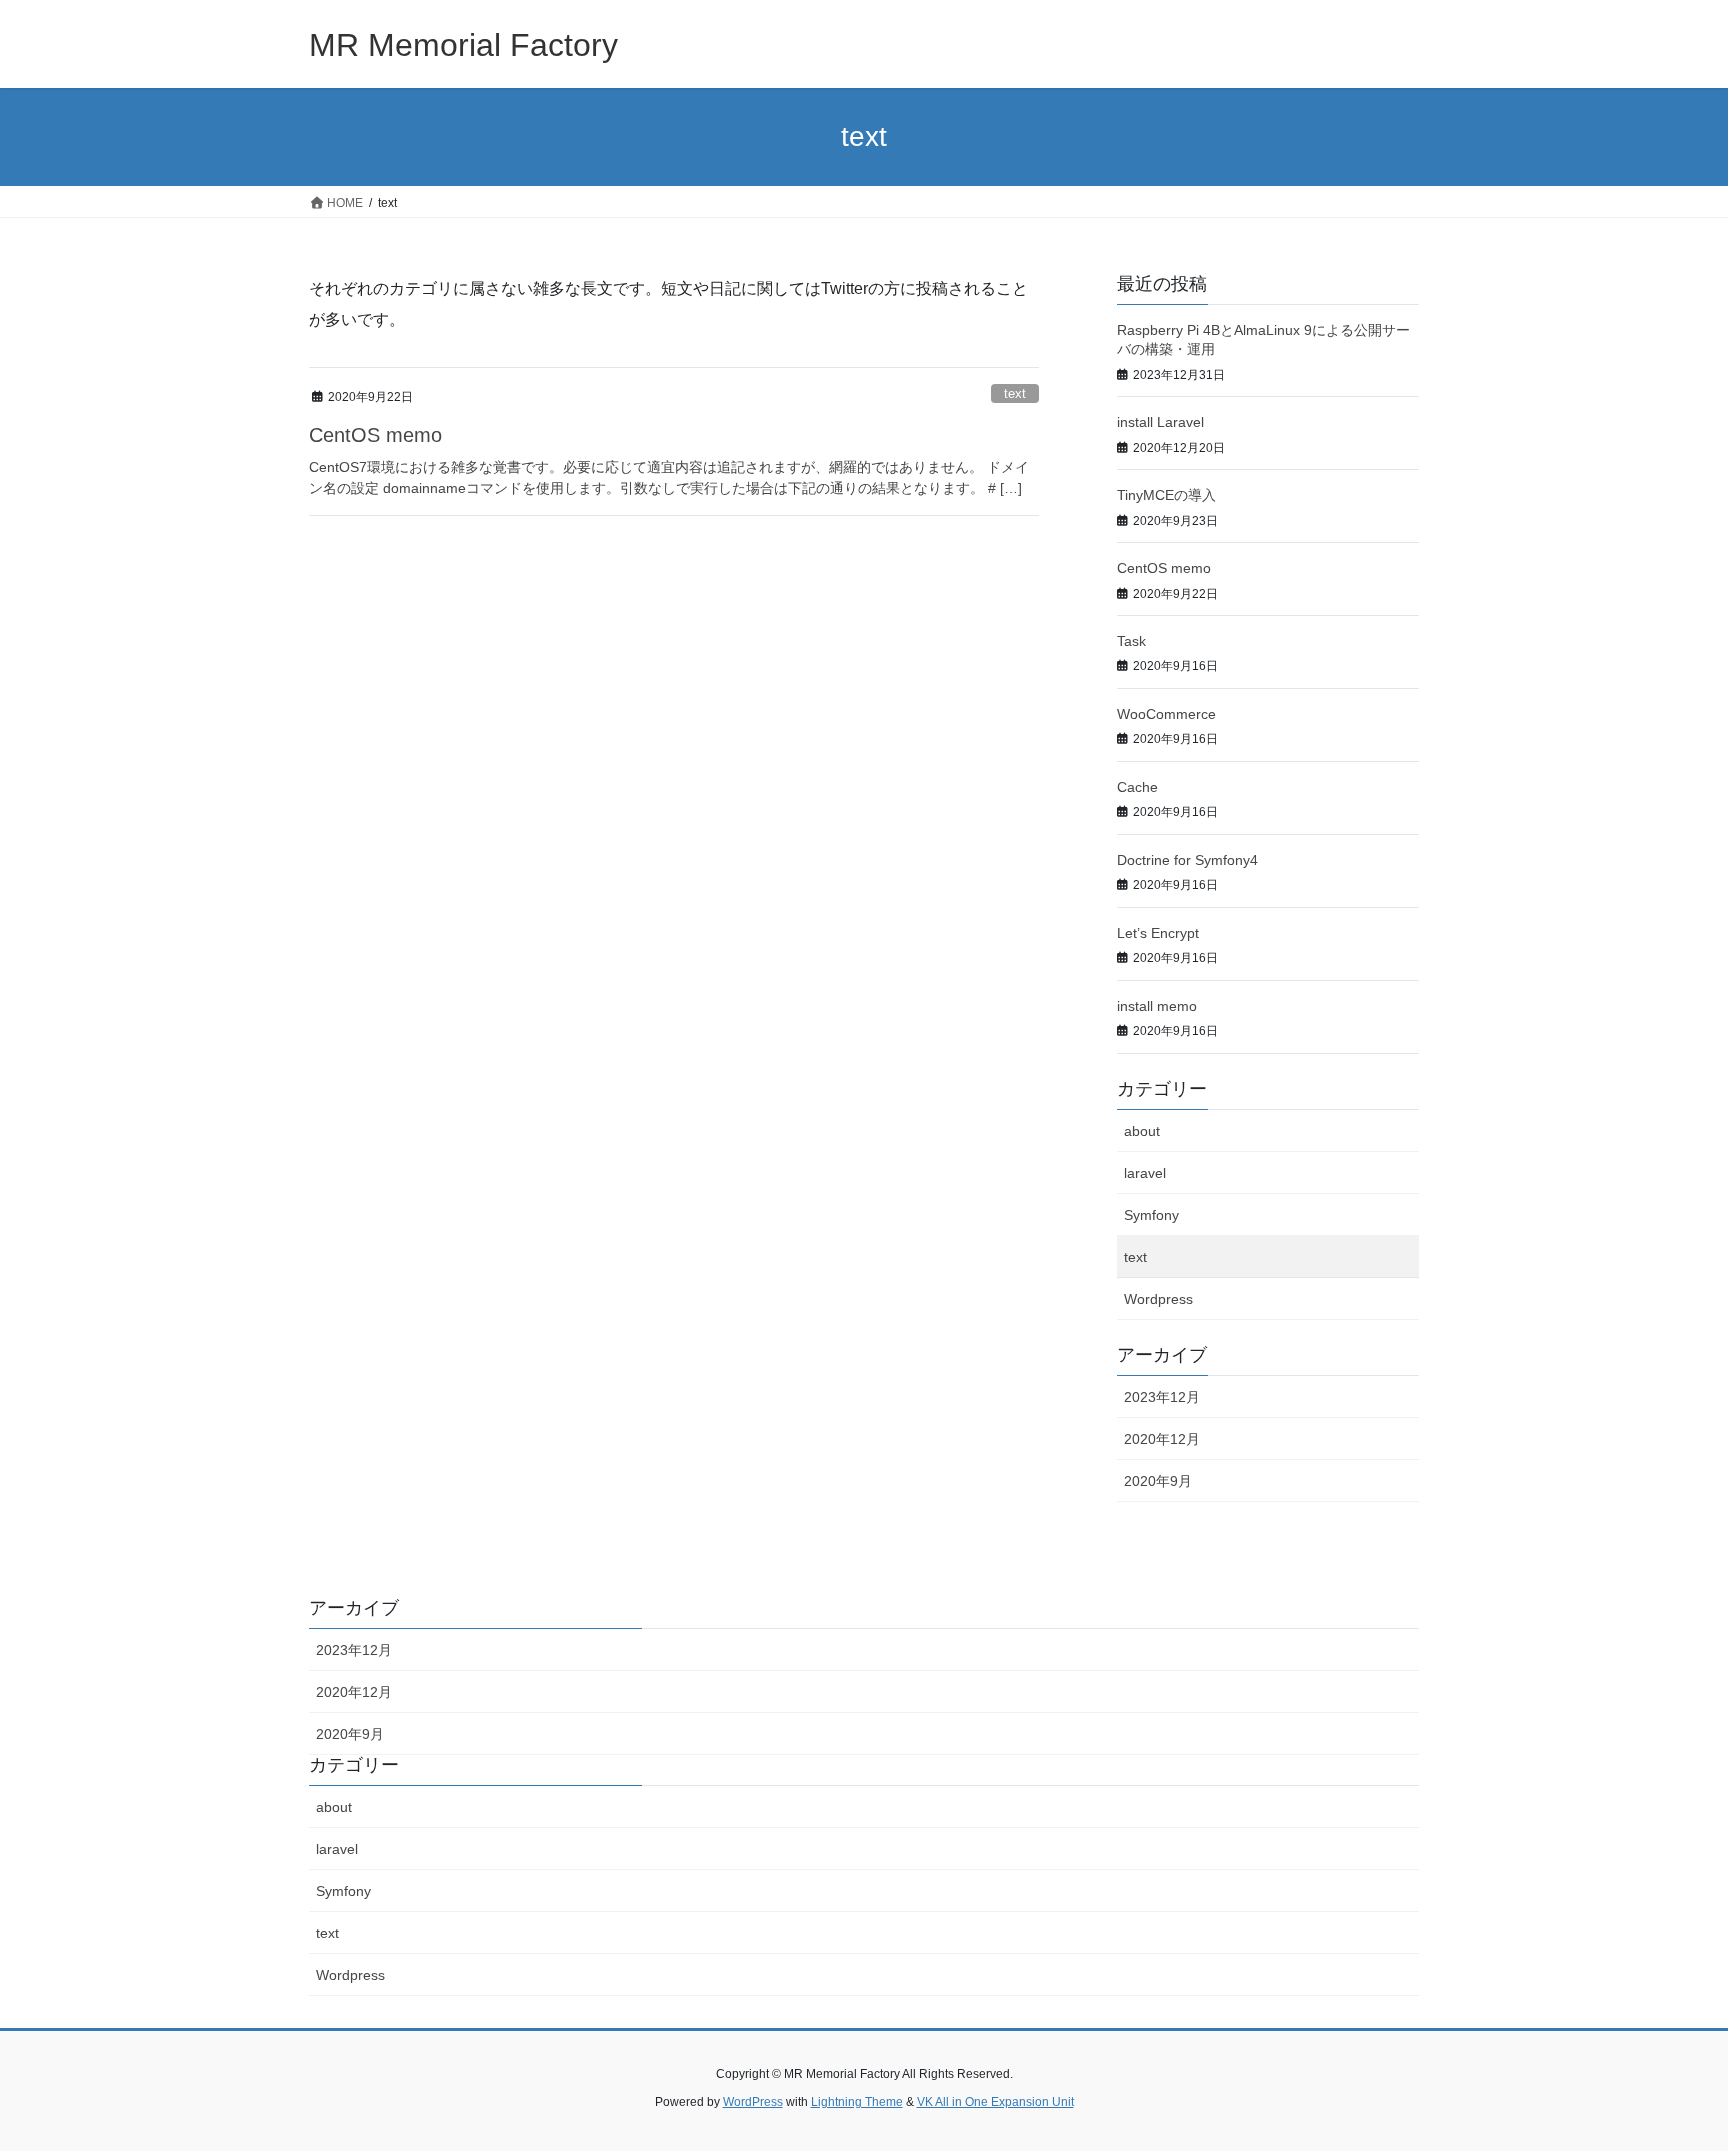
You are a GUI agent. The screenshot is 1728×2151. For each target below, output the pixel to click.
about (1142, 1131)
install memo (1157, 1006)
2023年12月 (1162, 1397)
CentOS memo (375, 435)
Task (1131, 641)
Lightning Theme (857, 2102)
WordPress (753, 2102)
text (1015, 393)
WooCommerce (1166, 714)
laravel (1145, 1173)
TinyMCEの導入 (1166, 495)
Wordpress (1158, 1299)
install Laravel (1160, 422)
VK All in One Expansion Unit (995, 2102)
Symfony (1151, 1215)
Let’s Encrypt (1158, 933)
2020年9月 (1158, 1481)
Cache (1137, 787)
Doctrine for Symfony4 (1187, 860)
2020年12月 (1162, 1439)
